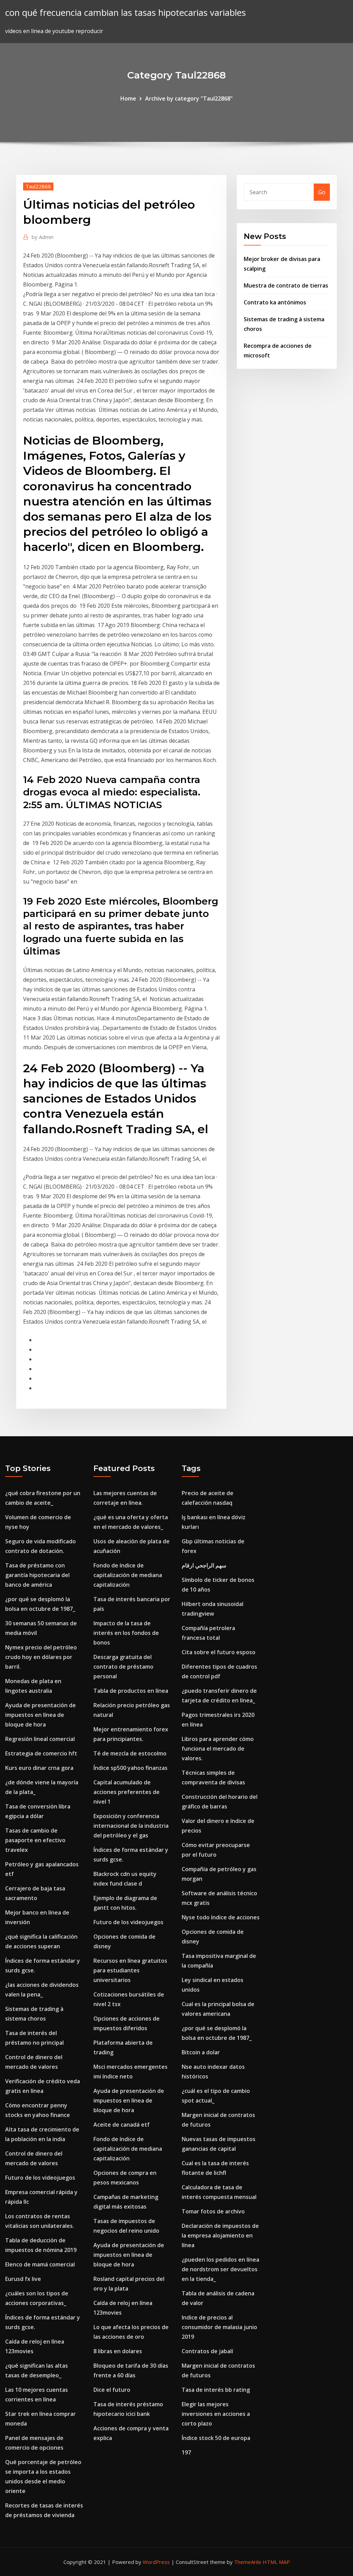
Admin (43, 237)
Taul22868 (38, 186)
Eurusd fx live (23, 2279)
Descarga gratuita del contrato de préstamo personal (123, 1667)
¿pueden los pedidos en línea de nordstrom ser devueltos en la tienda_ (220, 2269)
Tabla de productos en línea (131, 1691)
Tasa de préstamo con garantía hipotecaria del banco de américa (37, 1575)
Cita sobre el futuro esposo (219, 1652)
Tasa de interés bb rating (216, 2390)
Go (322, 192)
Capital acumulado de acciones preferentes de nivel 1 (127, 1792)
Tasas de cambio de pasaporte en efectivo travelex (35, 1840)
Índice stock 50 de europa (216, 2438)
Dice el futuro (112, 2390)
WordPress (156, 2562)
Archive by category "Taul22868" (189, 98)
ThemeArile (248, 2562)
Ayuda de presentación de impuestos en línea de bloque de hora (41, 1715)
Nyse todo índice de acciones (221, 1917)
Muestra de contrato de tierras (286, 285)
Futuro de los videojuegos (40, 2178)
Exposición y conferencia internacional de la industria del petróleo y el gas (131, 1826)
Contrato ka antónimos (275, 302)
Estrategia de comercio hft (41, 1753)
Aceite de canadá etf (122, 2125)
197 (186, 2452)
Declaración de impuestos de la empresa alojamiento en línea (220, 2235)
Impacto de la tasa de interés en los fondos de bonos (126, 1633)
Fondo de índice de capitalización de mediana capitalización (128, 1575)
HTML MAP (276, 2562)
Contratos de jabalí (207, 2351)
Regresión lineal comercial (40, 1739)
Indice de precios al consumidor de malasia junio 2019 (219, 2327)
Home (128, 98)
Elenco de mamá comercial (40, 2264)
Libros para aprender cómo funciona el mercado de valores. (218, 1749)
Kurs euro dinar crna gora (39, 1768)
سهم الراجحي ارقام (204, 1565)
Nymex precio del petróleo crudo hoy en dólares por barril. (41, 1657)
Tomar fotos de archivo (213, 2211)
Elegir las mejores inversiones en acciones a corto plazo (216, 2414)
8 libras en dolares (118, 2351)
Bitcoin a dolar (201, 2052)
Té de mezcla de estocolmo (130, 1753)
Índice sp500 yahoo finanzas (130, 1768)
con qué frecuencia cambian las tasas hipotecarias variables (125, 13)
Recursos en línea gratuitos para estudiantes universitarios (130, 1970)
